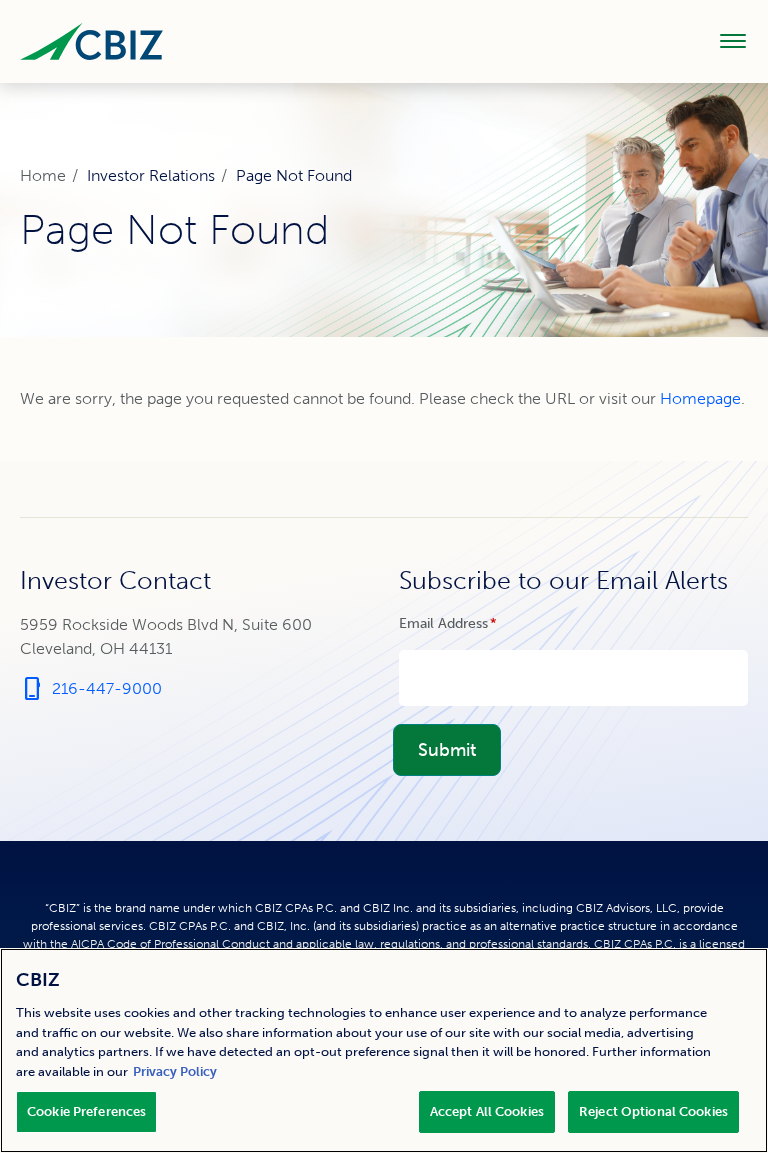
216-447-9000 (91, 689)
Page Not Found (294, 175)
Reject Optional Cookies (653, 1111)
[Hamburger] (733, 41)
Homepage (700, 398)
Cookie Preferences (86, 1111)
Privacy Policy (175, 1071)
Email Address (476, 623)
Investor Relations (151, 175)
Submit (447, 750)
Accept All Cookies (487, 1111)
